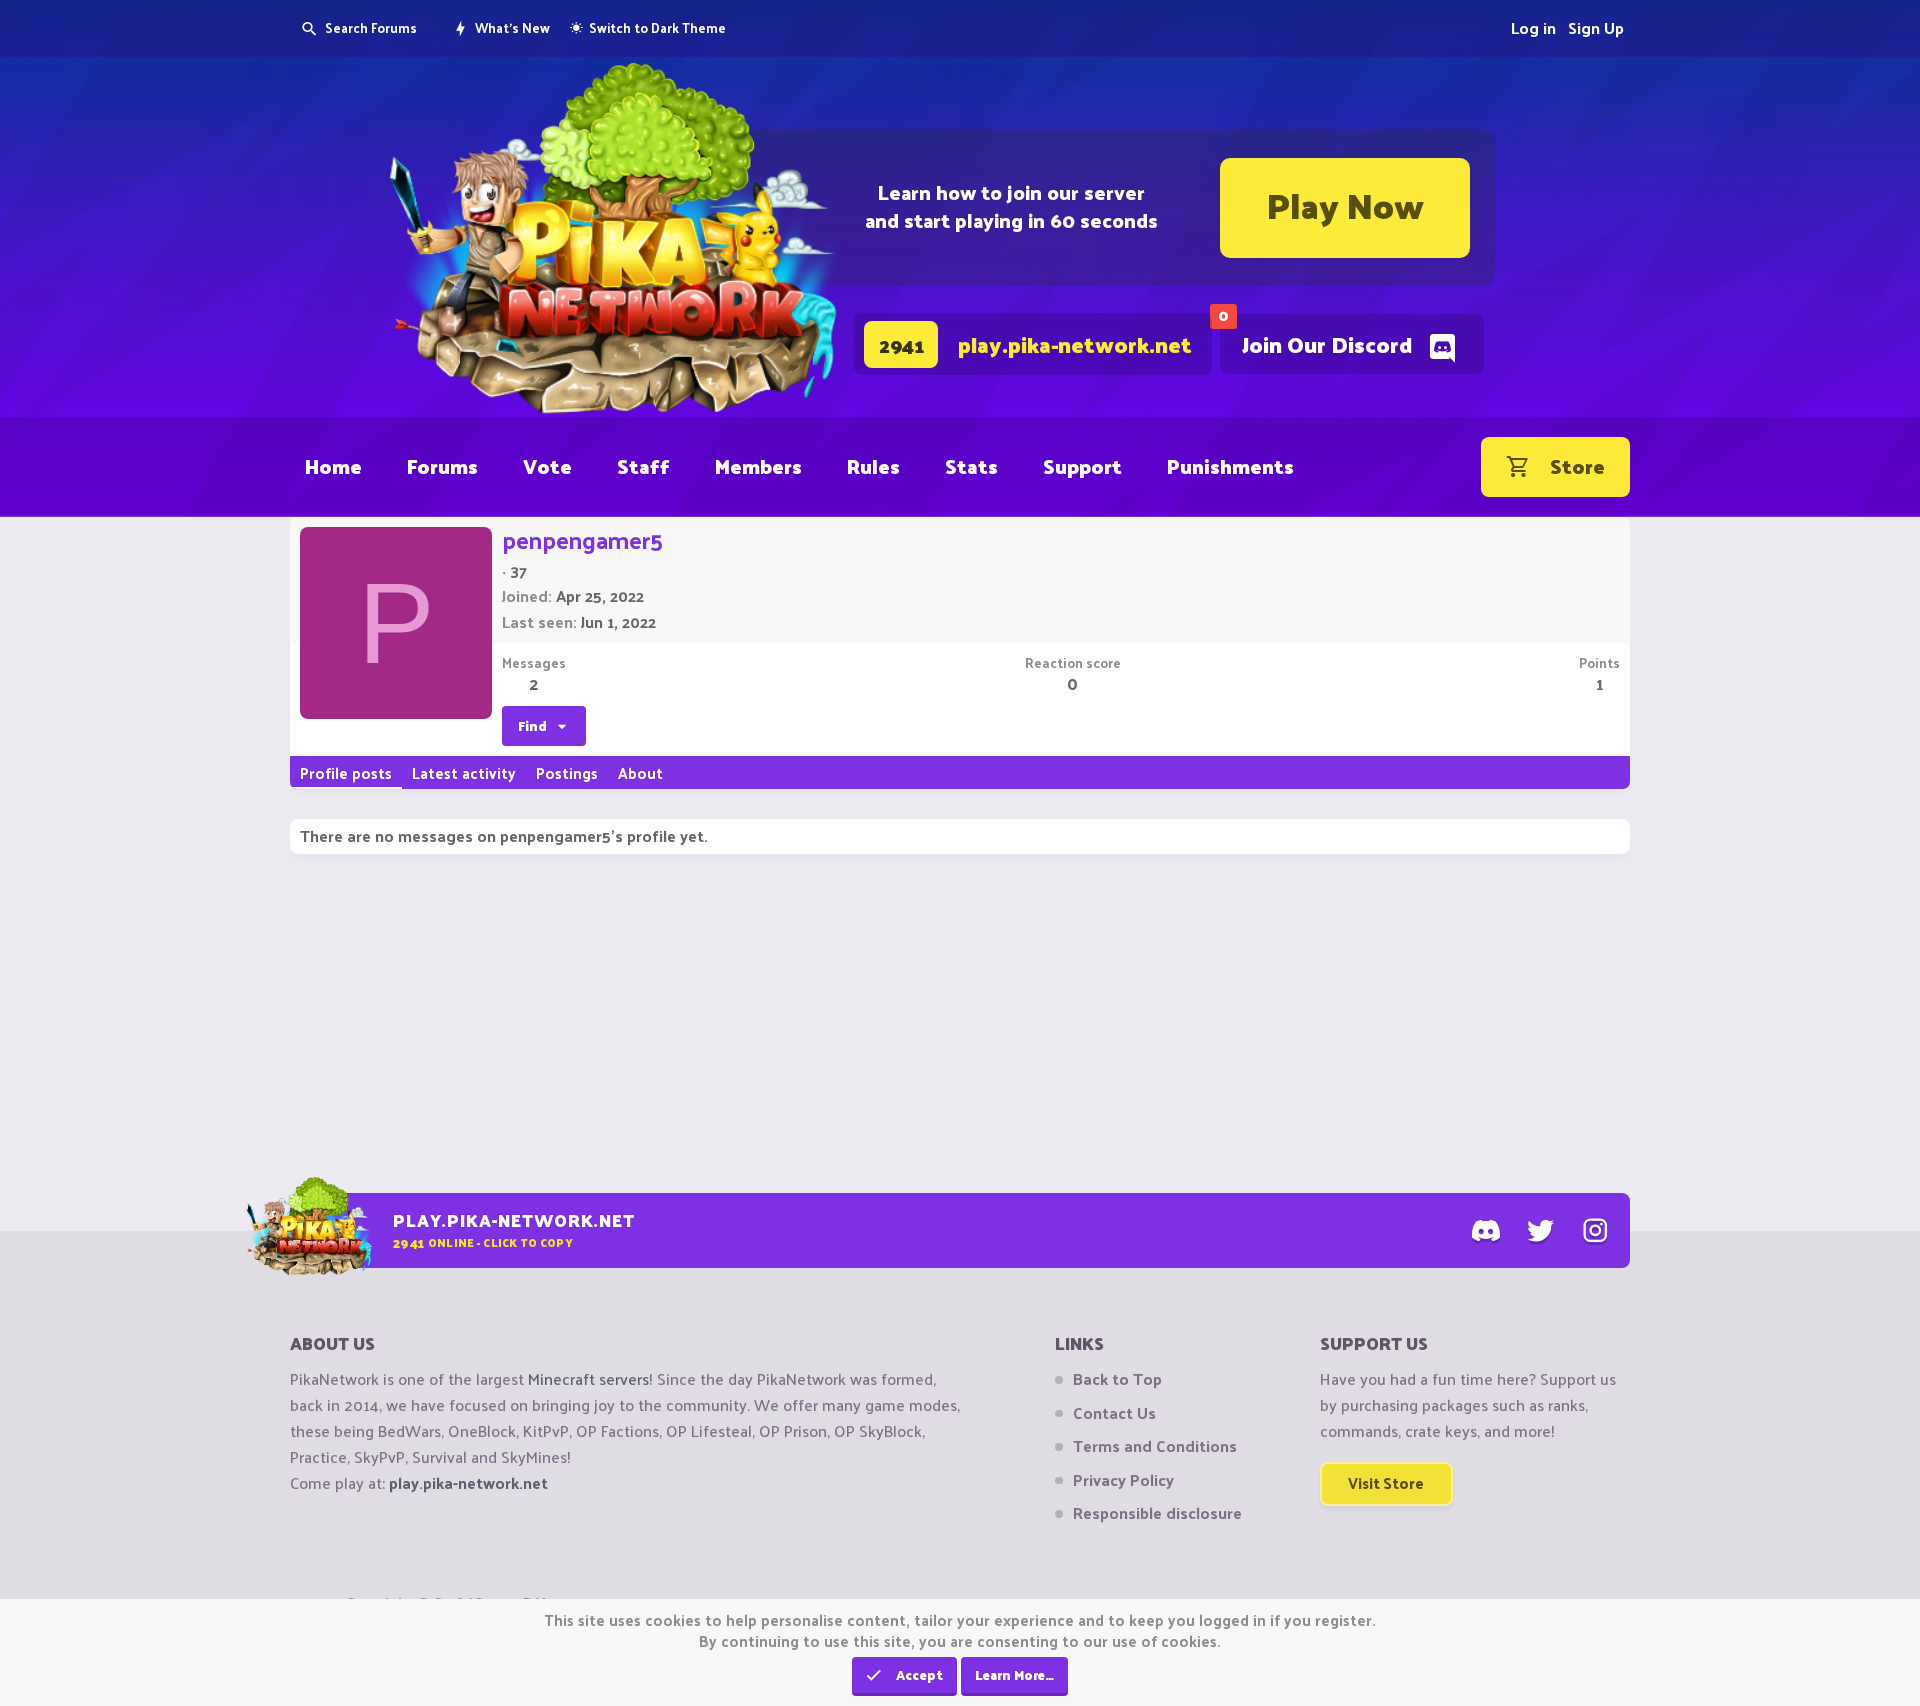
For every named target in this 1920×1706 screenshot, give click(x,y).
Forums (442, 466)
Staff (643, 466)
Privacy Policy (1123, 1480)
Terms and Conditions (1155, 1446)
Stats (971, 466)
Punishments (1230, 466)
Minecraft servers (588, 1378)
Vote (547, 466)
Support (1082, 466)
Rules (873, 466)
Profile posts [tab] (346, 772)
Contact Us (1114, 1413)
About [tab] (640, 772)
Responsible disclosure (1157, 1513)
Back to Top (1117, 1379)
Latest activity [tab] (464, 772)
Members (758, 466)
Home (333, 466)
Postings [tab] (567, 772)
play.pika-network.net (468, 1482)
